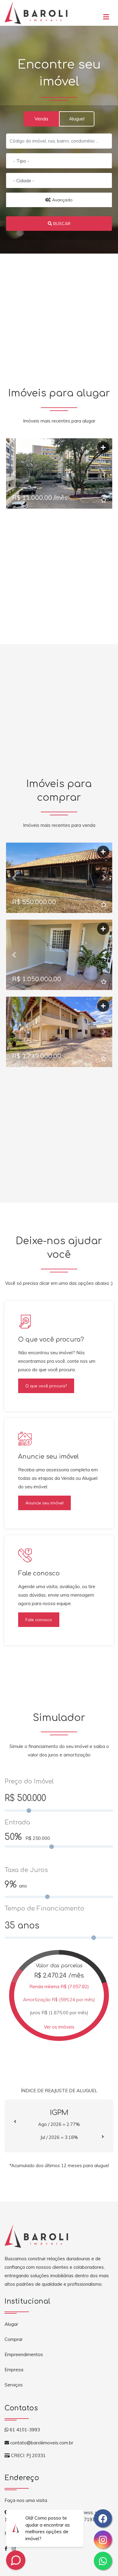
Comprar (14, 2339)
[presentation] (15, 2122)
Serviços (14, 2385)
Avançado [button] (62, 200)
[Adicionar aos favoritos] (104, 500)
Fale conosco (39, 1620)
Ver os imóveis (59, 2027)
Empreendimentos (24, 2354)
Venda (41, 119)
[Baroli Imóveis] (36, 12)
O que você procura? (46, 1386)
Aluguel (77, 119)
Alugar (11, 2324)
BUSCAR (61, 224)
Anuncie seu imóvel (44, 1503)
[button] (106, 15)
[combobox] (59, 161)
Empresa (14, 2370)
